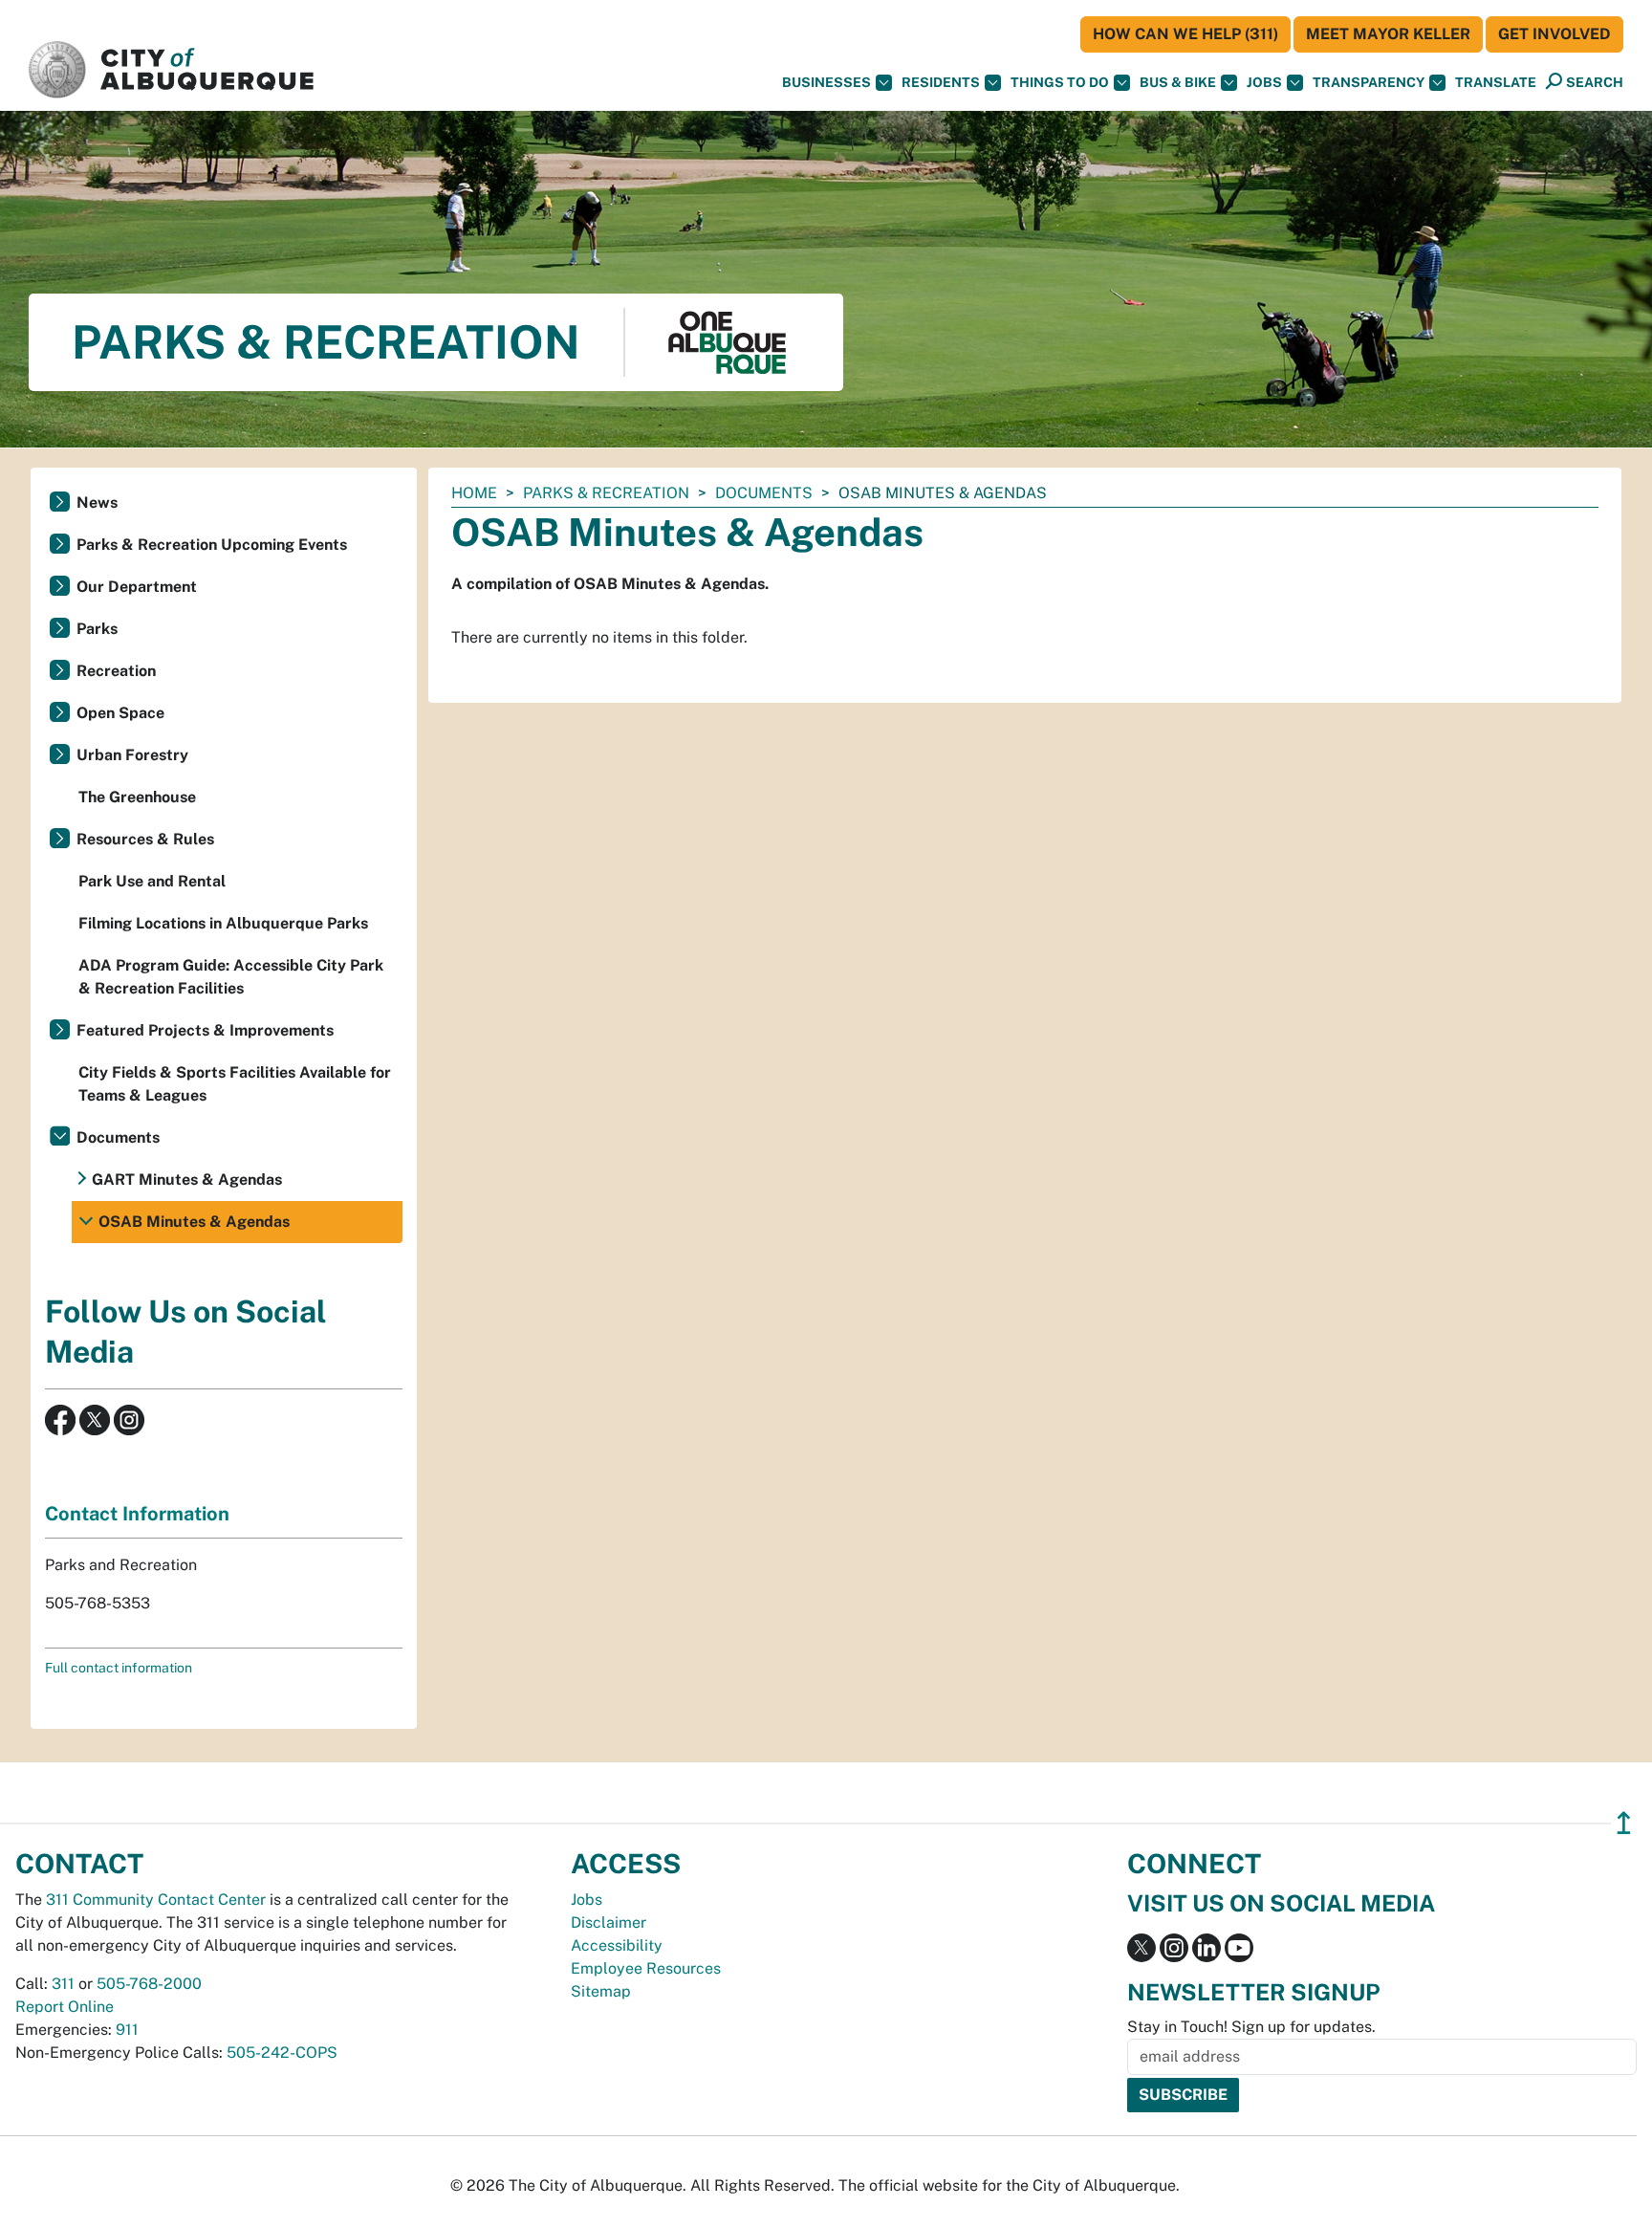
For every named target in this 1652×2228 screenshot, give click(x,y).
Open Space (120, 713)
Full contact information (119, 1668)
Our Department (137, 587)
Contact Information (137, 1514)
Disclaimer (609, 1922)
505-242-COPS (282, 2053)
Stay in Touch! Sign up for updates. (1251, 2027)
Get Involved (1554, 34)
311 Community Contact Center (156, 1900)
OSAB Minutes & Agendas (194, 1222)
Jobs (1264, 82)
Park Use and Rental (152, 881)
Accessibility (617, 1945)
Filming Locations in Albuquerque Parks (223, 923)
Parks (97, 629)
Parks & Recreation (606, 493)
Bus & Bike (1178, 82)
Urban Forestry (132, 755)
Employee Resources (646, 1968)
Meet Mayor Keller (1388, 34)
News (97, 502)
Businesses (826, 82)
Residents (941, 82)
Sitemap (601, 1991)
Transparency (1369, 82)
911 (127, 2030)
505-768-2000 (149, 1984)
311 (63, 1984)
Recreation (116, 671)
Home (474, 493)
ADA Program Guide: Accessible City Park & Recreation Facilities (231, 977)
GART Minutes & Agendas (187, 1180)
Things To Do (1060, 82)
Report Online (65, 2007)
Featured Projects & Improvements (205, 1030)
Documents (764, 493)
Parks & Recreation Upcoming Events (212, 545)
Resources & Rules (145, 839)
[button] (1496, 83)
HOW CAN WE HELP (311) (1185, 34)
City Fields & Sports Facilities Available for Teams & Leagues (235, 1084)
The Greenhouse (137, 797)
